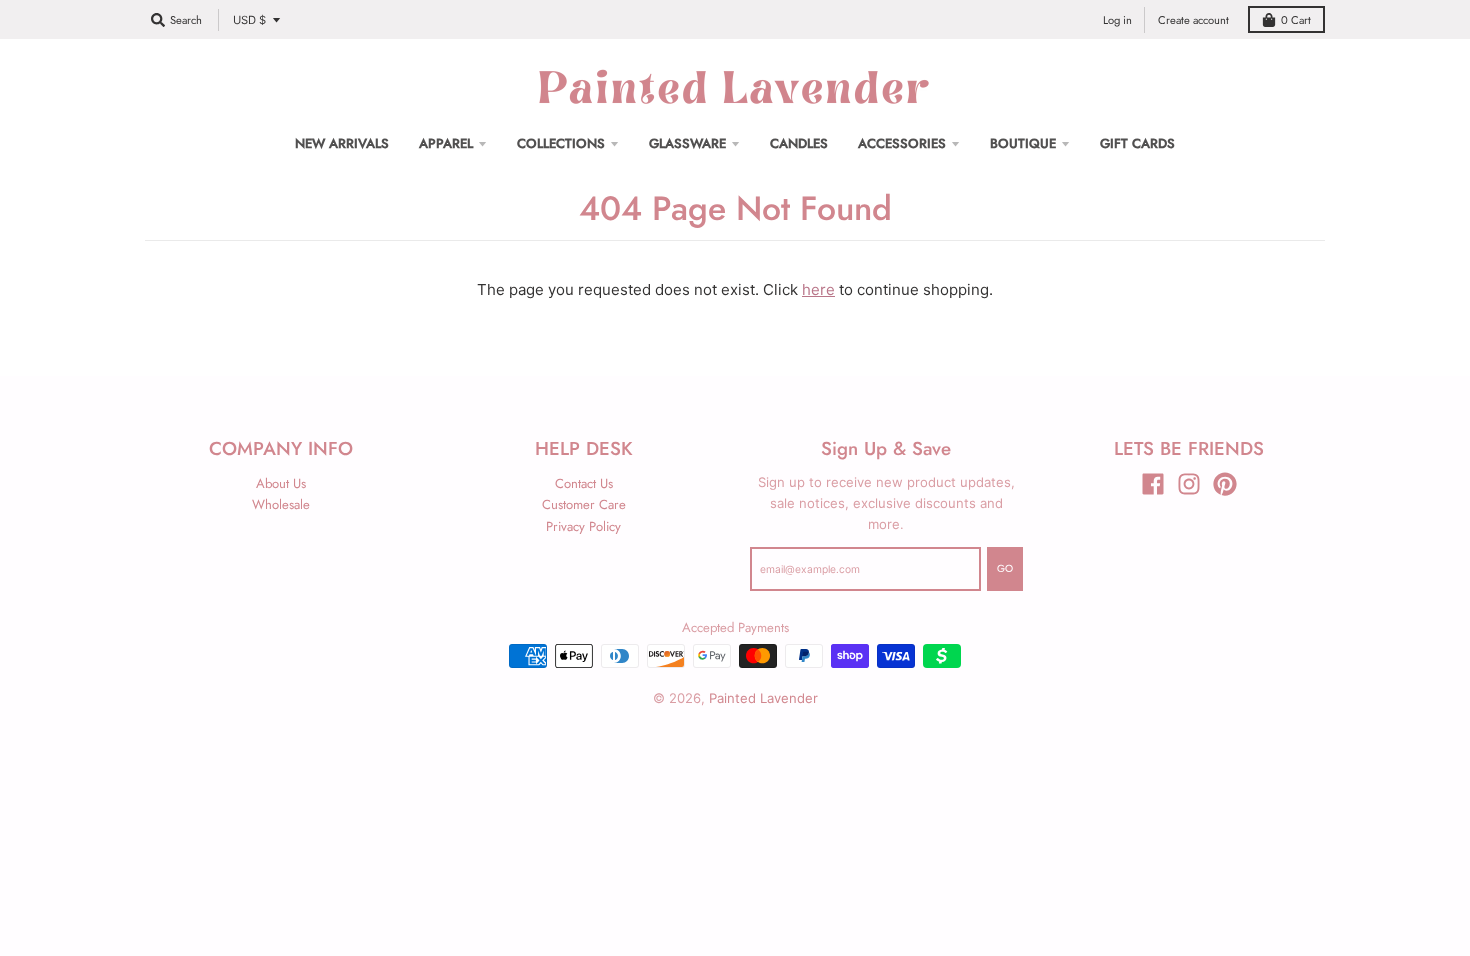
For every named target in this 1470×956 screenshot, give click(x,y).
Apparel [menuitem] (446, 143)
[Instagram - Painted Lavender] (1189, 484)
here (818, 289)
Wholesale (281, 504)
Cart (1296, 20)
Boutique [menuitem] (1023, 143)
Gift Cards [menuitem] (1137, 143)
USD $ (249, 20)
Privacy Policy (583, 526)
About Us (281, 483)
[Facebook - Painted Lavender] (1153, 484)
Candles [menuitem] (799, 143)
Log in (1117, 20)
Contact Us (584, 483)
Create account (1193, 20)
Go (1005, 568)
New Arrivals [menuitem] (342, 143)
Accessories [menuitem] (902, 143)
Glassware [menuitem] (687, 143)
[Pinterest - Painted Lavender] (1225, 484)
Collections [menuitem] (561, 143)
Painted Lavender (763, 698)
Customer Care (584, 504)
